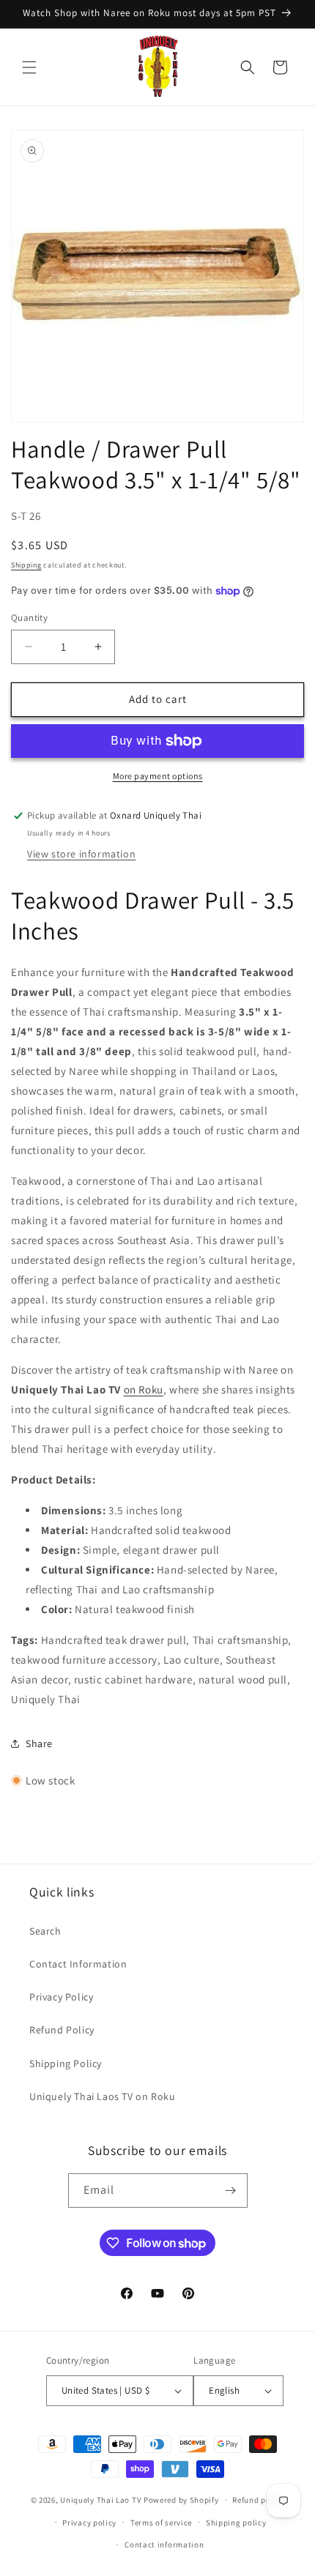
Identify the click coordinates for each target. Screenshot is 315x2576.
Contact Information (78, 1964)
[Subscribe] (231, 2190)
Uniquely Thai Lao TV (101, 2500)
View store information (81, 854)
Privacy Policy (61, 1997)
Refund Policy (62, 2030)
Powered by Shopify (181, 2500)
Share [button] (39, 1743)
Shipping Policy (66, 2063)
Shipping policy (236, 2523)
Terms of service (161, 2523)
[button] (29, 67)
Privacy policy (89, 2523)
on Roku (144, 1389)
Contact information (164, 2545)
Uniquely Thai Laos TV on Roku (102, 2096)
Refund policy (258, 2500)
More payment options (158, 776)
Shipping (26, 565)
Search (45, 1931)
